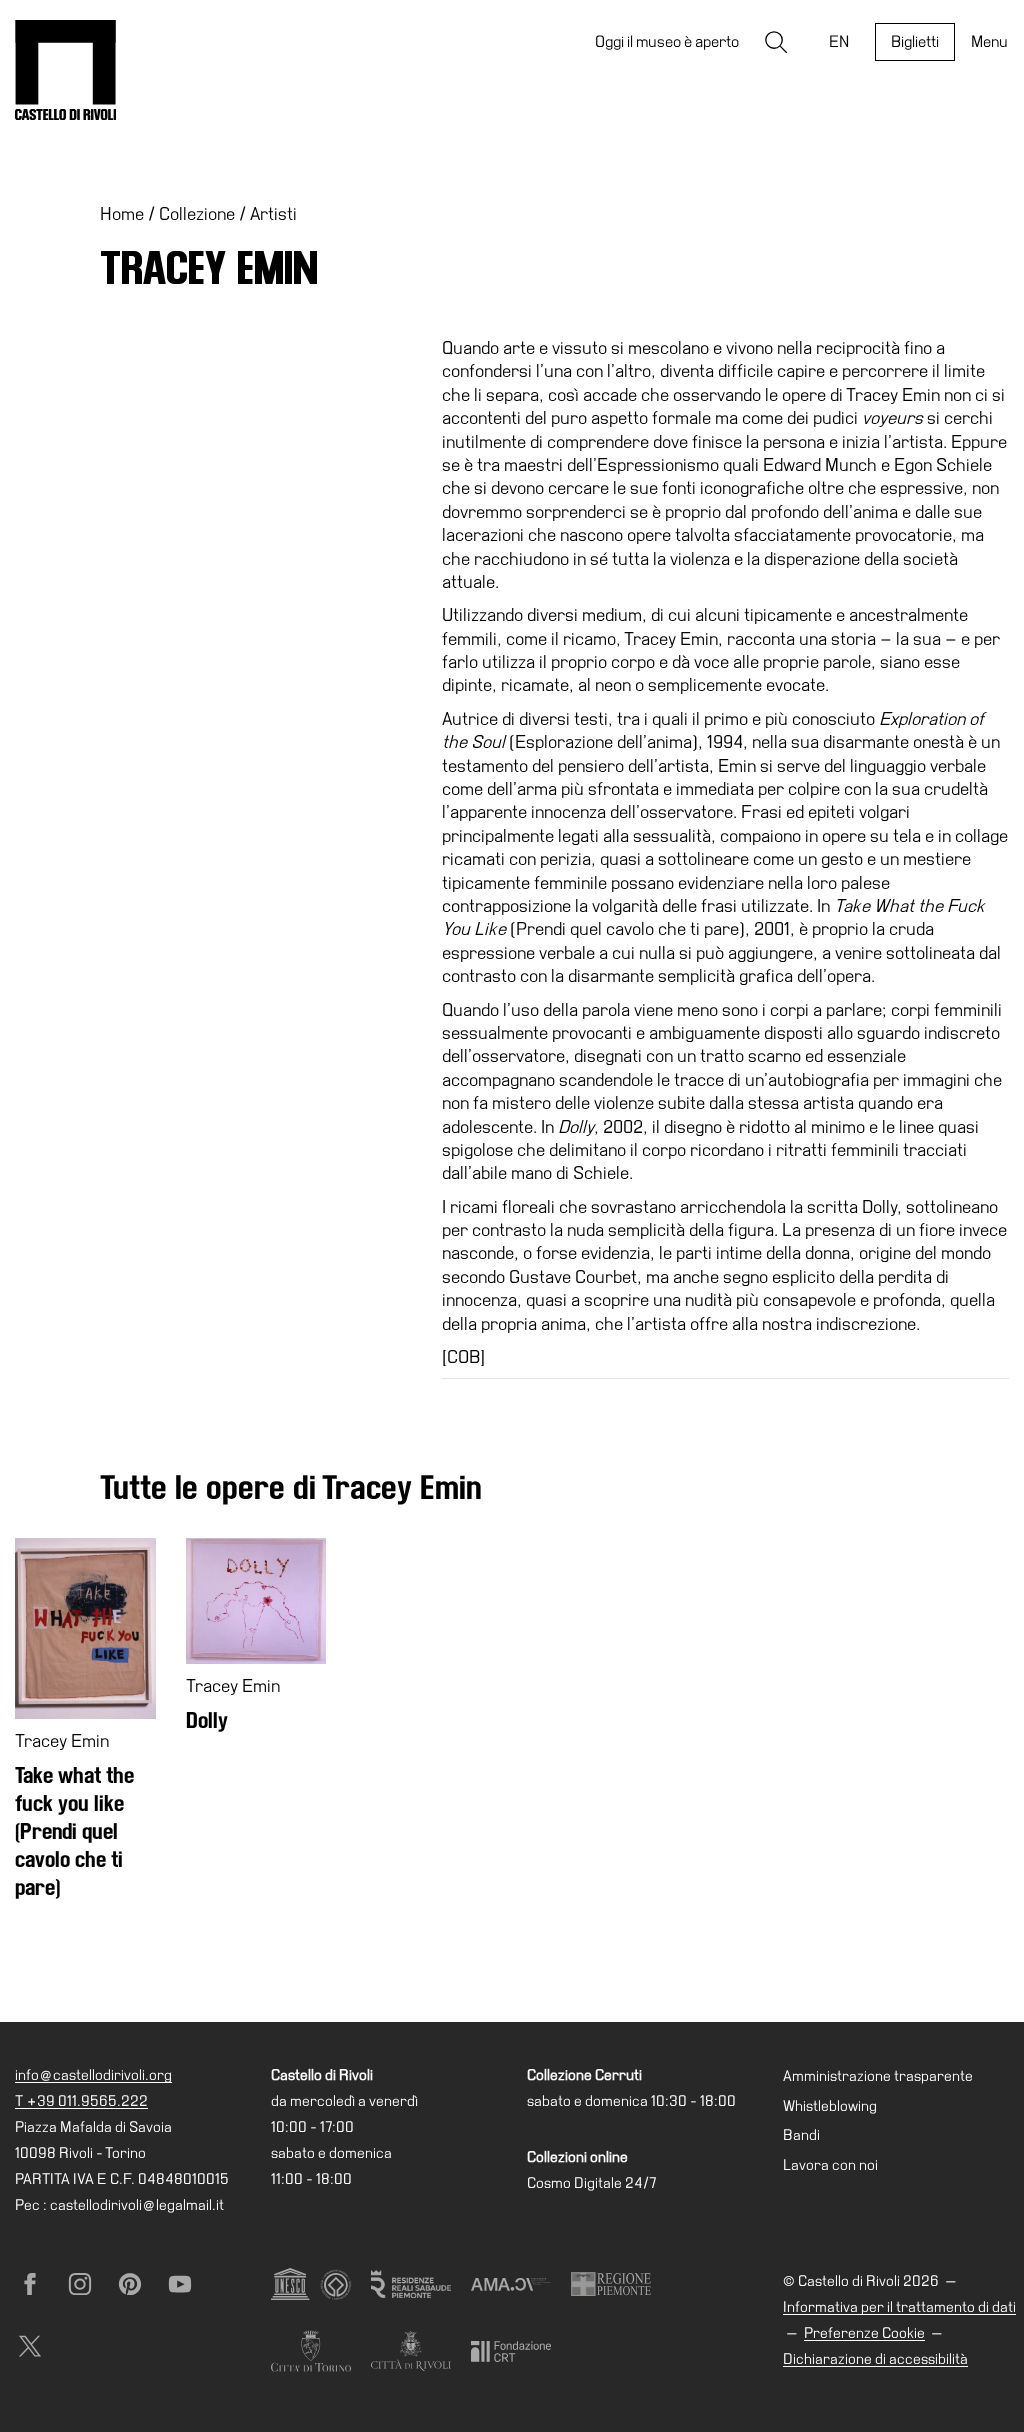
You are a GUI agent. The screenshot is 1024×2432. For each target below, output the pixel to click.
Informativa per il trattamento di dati (899, 2307)
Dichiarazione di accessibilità (875, 2359)
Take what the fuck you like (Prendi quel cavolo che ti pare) (74, 1831)
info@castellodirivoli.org (93, 2075)
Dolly (207, 1720)
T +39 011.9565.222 (81, 2101)
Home (122, 213)
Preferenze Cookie (864, 2333)
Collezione (197, 213)
